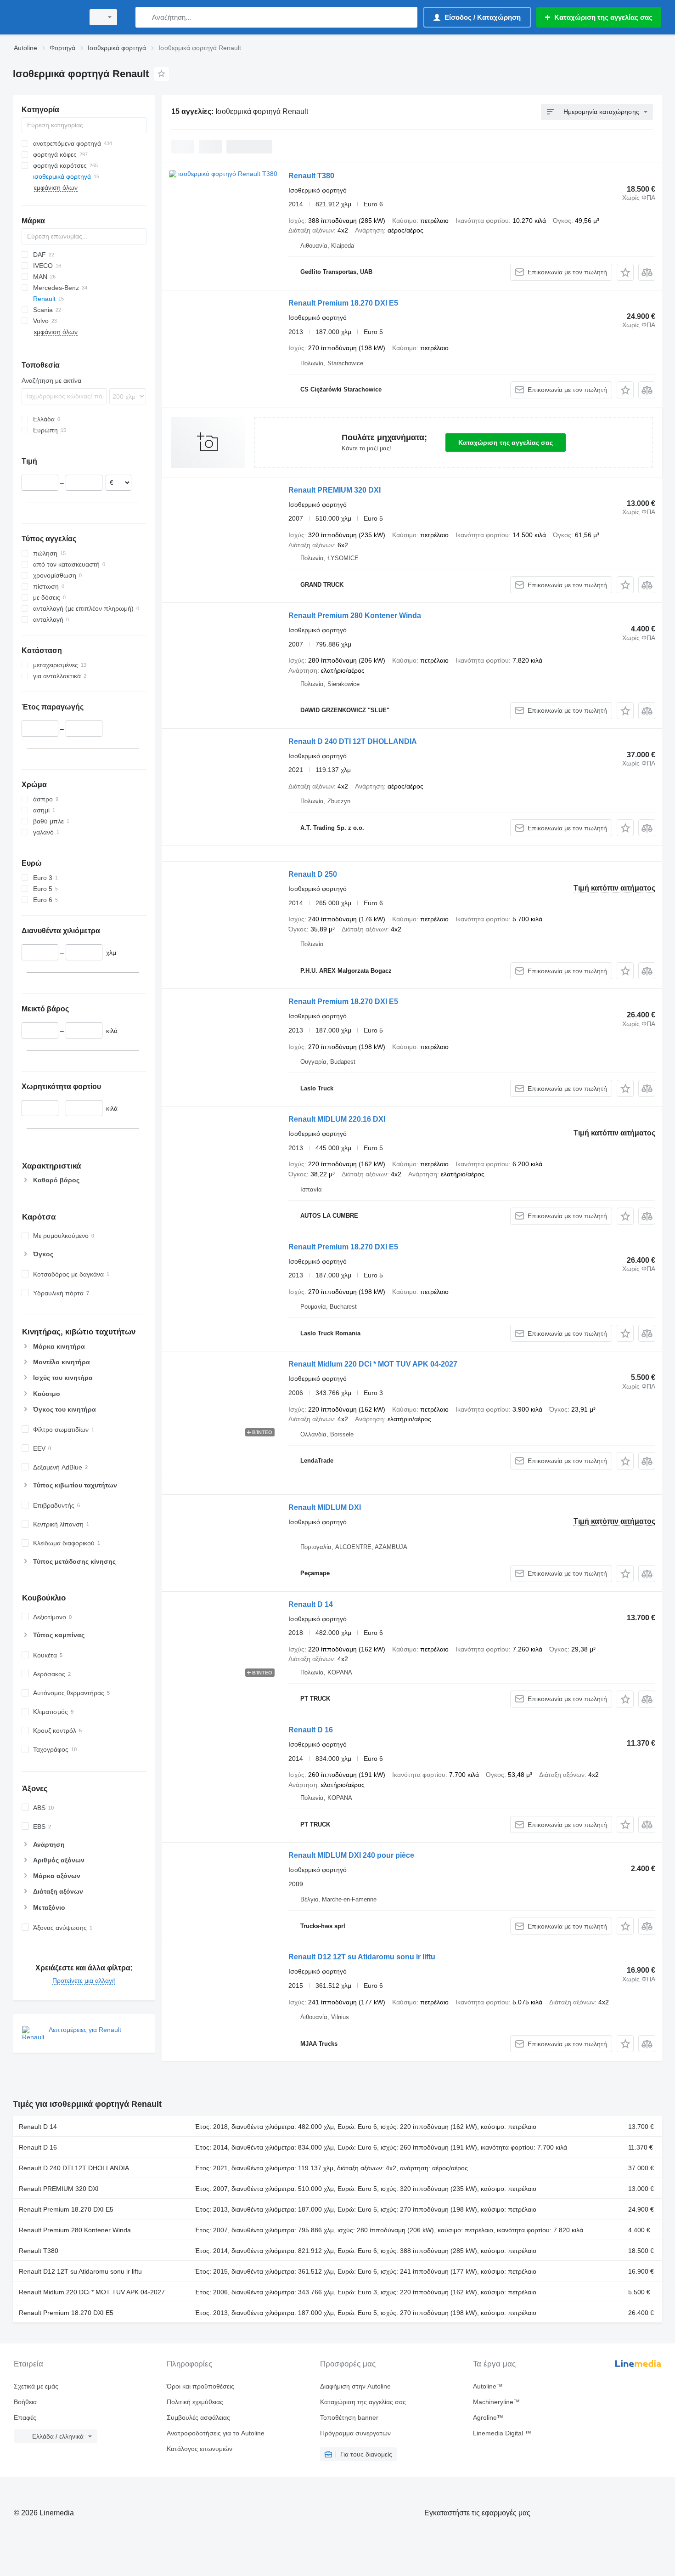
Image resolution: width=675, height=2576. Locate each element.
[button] (625, 272)
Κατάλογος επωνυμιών (200, 2449)
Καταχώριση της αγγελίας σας (506, 443)
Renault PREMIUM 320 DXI (335, 490)
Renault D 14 (311, 1604)
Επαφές (25, 2417)
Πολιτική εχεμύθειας (195, 2402)
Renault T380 (311, 176)
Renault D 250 (313, 874)
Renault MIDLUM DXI (325, 1507)
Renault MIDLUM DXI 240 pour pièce (351, 1855)
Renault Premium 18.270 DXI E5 (343, 303)
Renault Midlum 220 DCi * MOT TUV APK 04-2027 (373, 1364)
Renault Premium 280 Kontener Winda (355, 616)
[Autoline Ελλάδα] (46, 17)
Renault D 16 (311, 1730)
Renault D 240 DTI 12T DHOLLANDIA (353, 741)
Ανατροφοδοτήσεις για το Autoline (216, 2433)
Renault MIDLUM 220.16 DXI (337, 1119)
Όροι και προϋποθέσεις (200, 2386)
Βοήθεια (25, 2402)
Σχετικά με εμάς (36, 2386)
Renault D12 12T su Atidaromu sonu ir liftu (362, 1957)
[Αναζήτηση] (144, 17)
